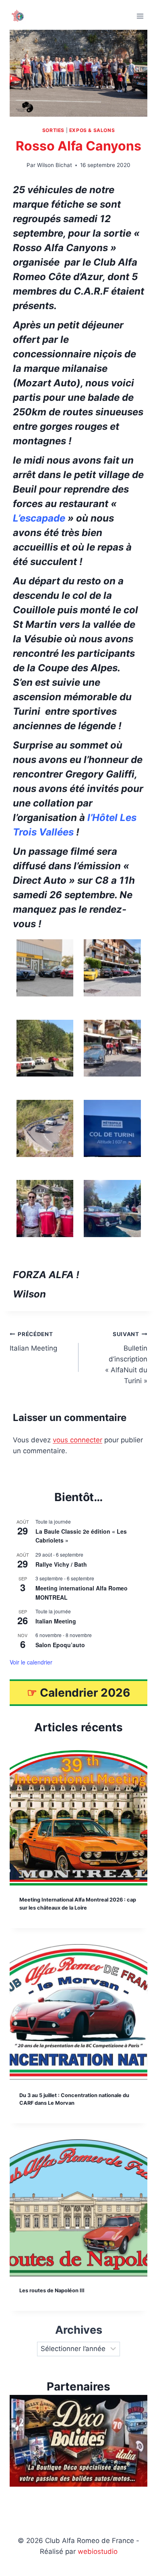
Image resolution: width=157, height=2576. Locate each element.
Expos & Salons (92, 130)
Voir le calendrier (31, 1662)
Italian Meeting (33, 1342)
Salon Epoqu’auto (60, 1645)
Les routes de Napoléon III (52, 2290)
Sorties (53, 130)
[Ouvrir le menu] (140, 16)
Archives (79, 2330)
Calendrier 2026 (85, 1693)
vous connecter (77, 1440)
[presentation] (78, 1817)
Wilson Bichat (55, 165)
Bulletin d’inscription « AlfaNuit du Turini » (126, 1358)
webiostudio (98, 2551)
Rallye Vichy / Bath (61, 1564)
